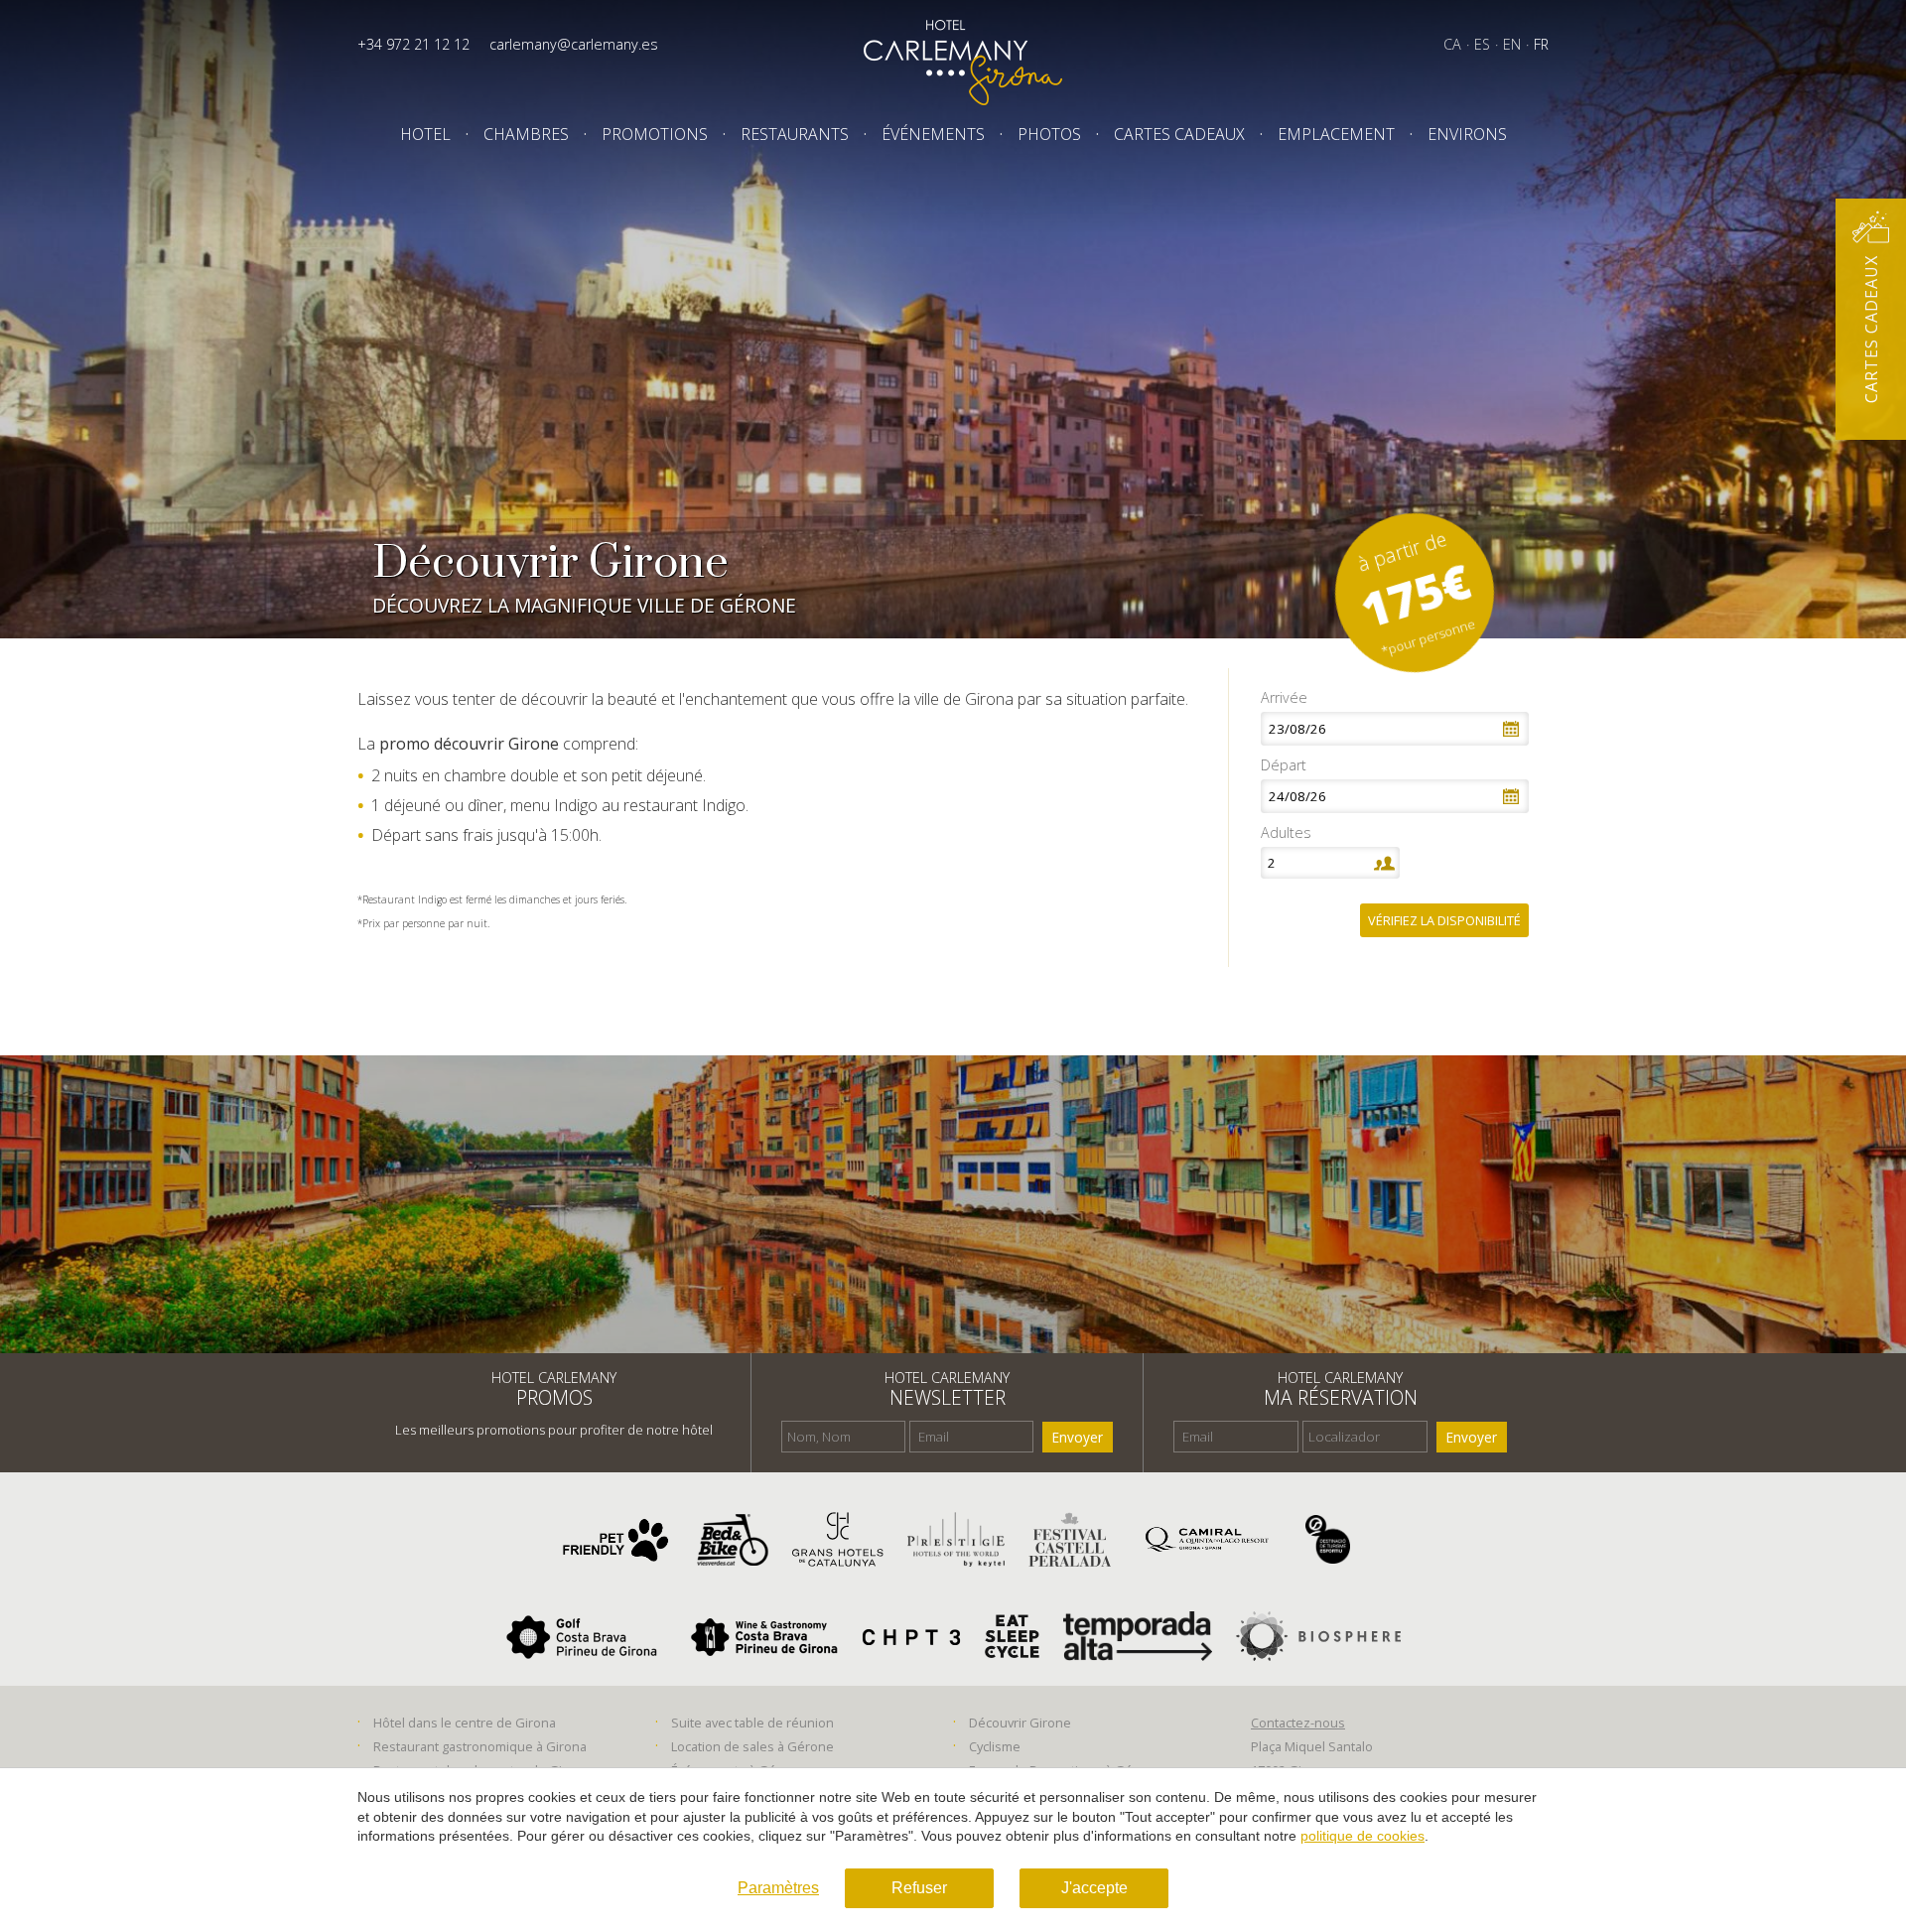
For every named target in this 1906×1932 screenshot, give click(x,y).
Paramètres (778, 1888)
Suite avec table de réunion (752, 1723)
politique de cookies (1362, 1836)
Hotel (425, 134)
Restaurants (795, 134)
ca (1452, 44)
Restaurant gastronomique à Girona (480, 1746)
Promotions (655, 134)
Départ (1284, 765)
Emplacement (1336, 134)
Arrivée (1284, 697)
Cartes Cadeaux (1179, 134)
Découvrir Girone (1020, 1723)
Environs (1467, 134)
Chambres (526, 134)
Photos (1049, 134)
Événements (933, 134)
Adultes (1286, 832)
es (1482, 44)
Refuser (919, 1888)
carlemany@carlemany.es (574, 44)
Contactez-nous (1298, 1723)
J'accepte (1094, 1888)
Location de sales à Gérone (752, 1746)
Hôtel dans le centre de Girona (465, 1723)
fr (1541, 44)
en (1512, 44)
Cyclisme (995, 1746)
